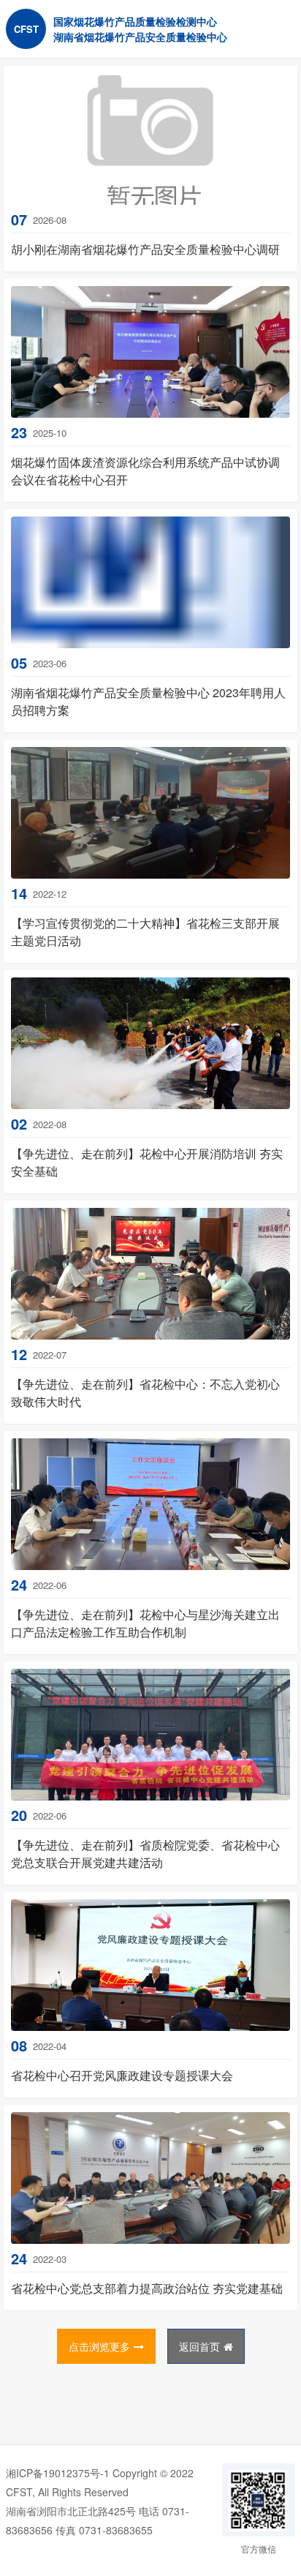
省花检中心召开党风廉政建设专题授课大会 (122, 2075)
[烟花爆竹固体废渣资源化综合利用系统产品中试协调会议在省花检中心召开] (150, 352)
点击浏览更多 (99, 2346)
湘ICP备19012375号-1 (58, 2473)
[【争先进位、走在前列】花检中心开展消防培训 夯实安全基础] (150, 1043)
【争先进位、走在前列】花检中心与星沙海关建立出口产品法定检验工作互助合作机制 (145, 1623)
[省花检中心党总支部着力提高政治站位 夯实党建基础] (150, 2178)
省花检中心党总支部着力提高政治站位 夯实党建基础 (147, 2288)
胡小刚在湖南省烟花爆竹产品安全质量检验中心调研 (145, 249)
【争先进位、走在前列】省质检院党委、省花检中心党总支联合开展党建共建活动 (145, 1854)
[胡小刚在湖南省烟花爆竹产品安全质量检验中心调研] (150, 139)
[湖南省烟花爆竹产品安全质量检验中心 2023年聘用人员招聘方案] (150, 582)
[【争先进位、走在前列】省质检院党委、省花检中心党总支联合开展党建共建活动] (150, 1735)
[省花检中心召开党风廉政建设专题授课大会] (150, 1965)
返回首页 (199, 2346)
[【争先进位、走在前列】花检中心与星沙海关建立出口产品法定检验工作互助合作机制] (150, 1504)
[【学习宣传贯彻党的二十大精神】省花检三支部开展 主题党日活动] (150, 813)
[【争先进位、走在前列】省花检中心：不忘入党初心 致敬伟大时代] (150, 1274)
